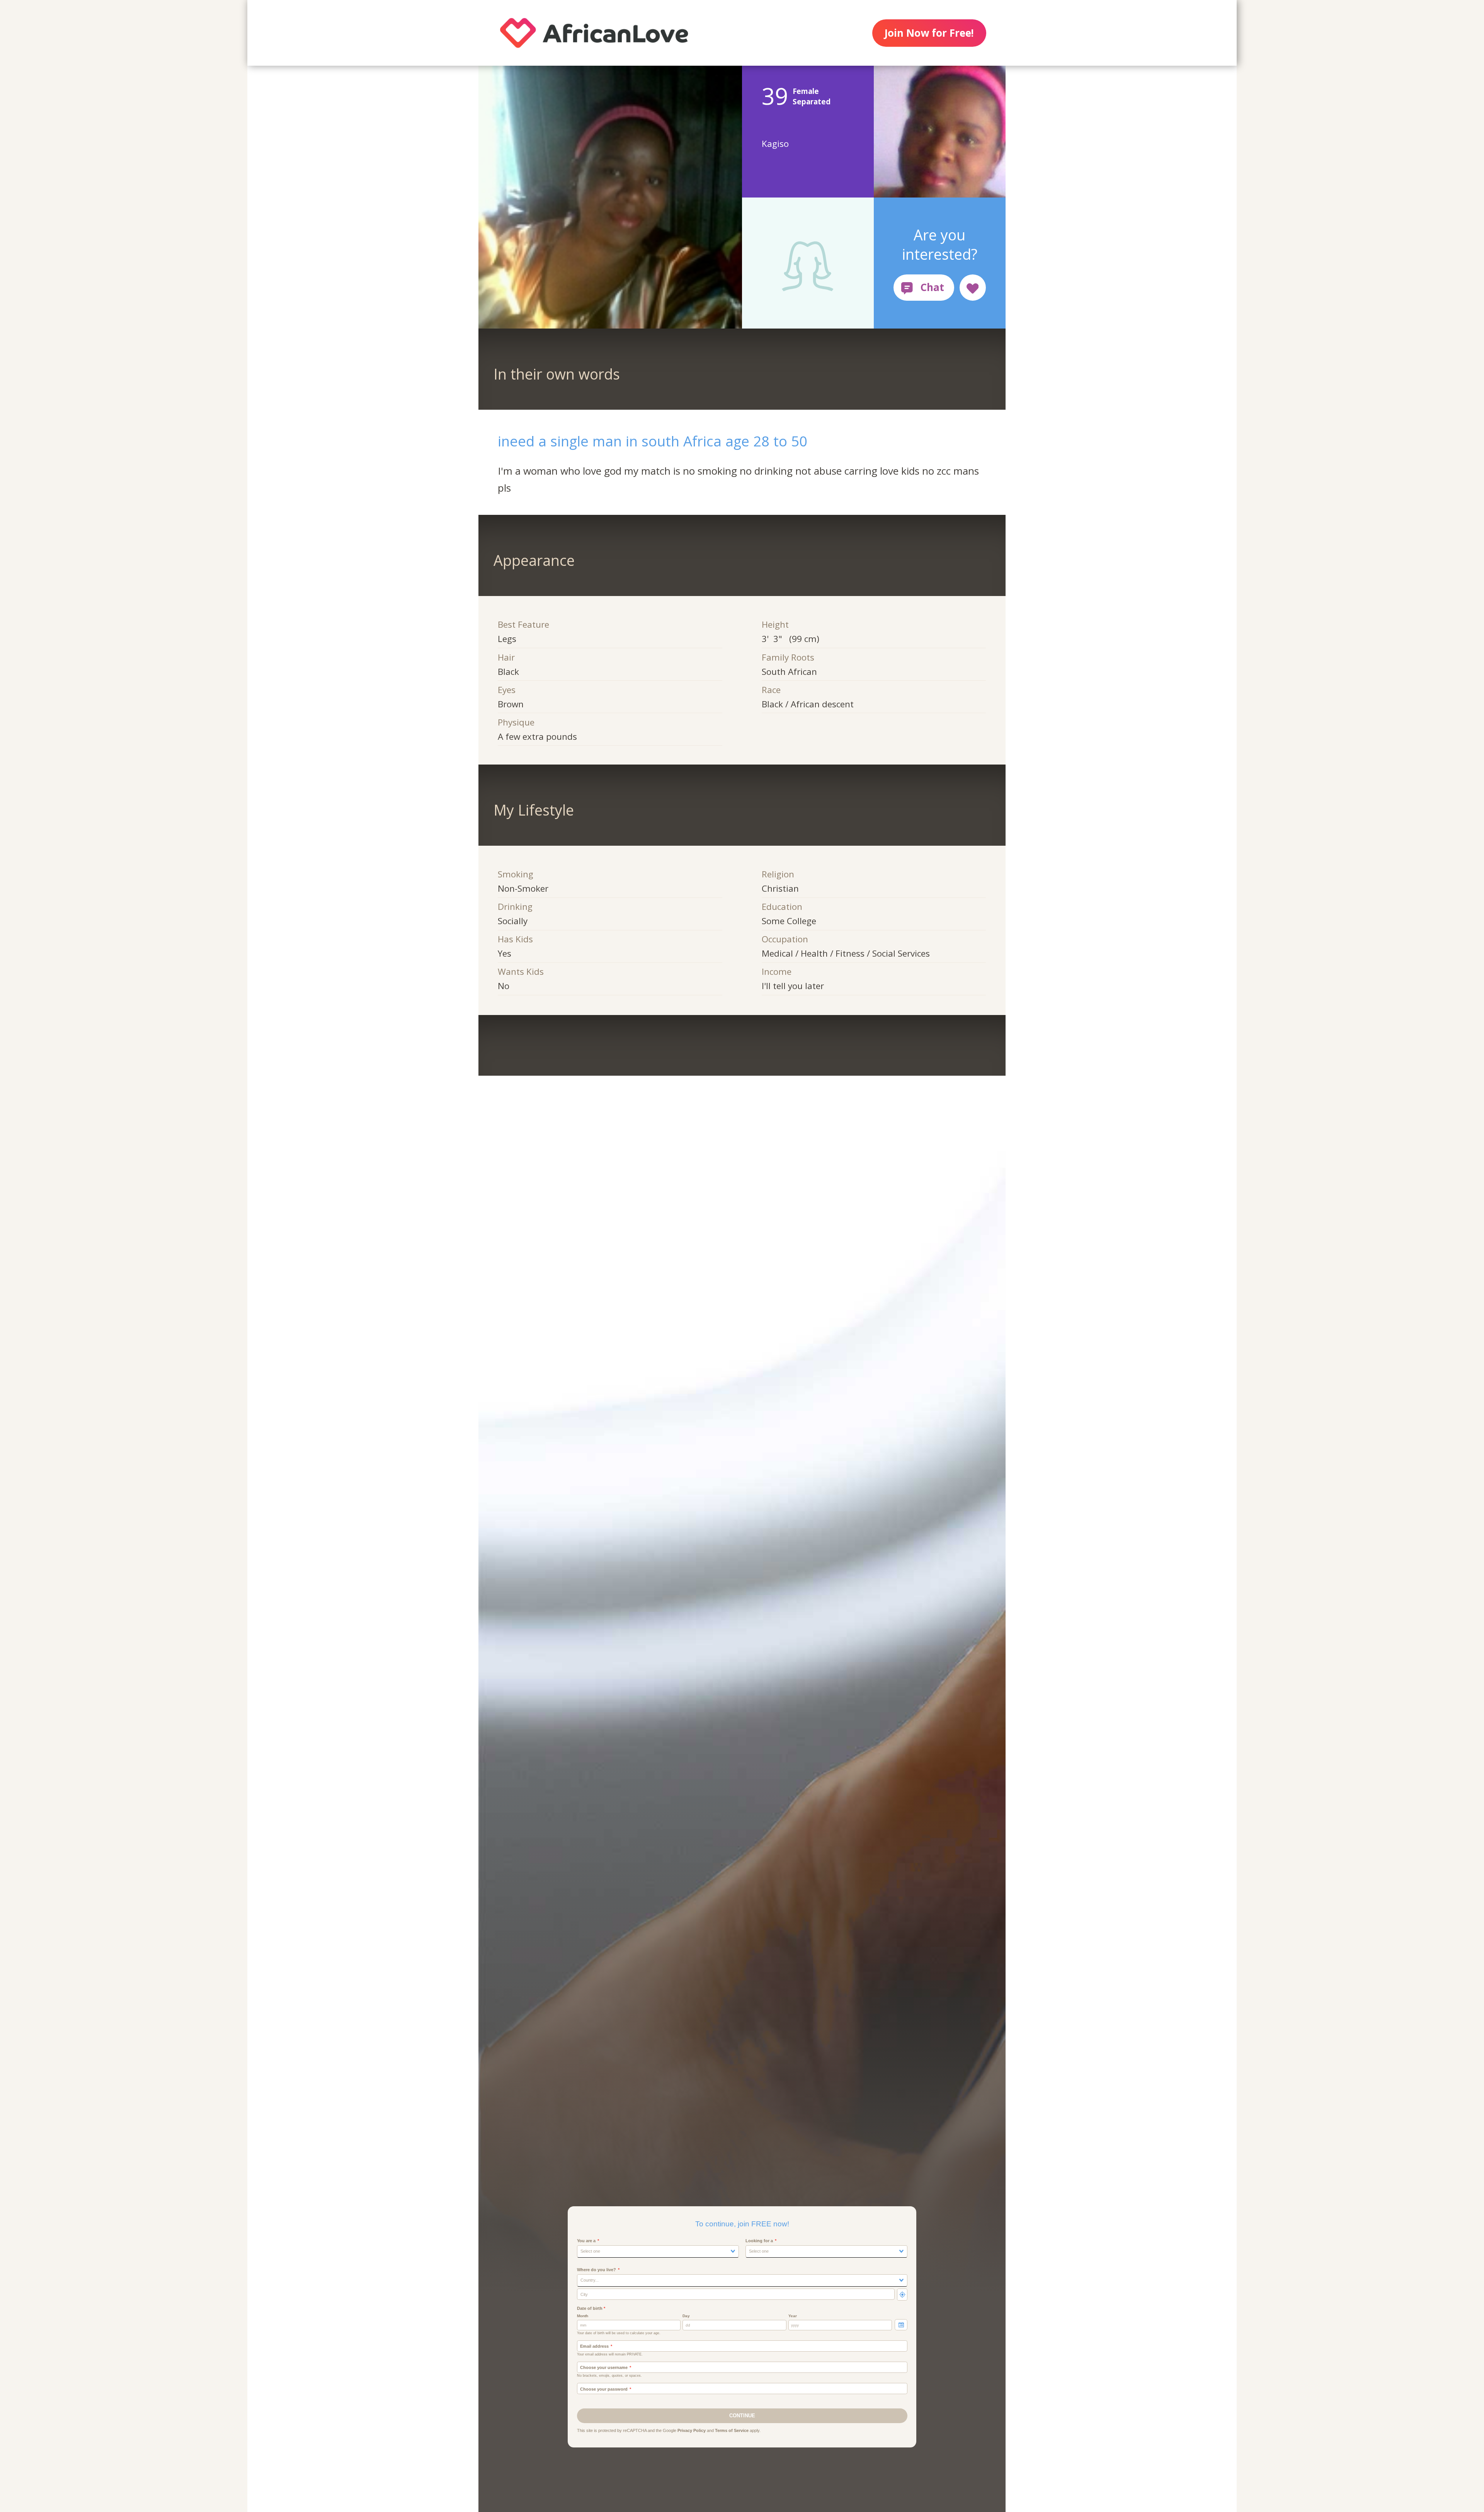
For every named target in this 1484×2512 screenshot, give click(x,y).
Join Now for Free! (929, 33)
